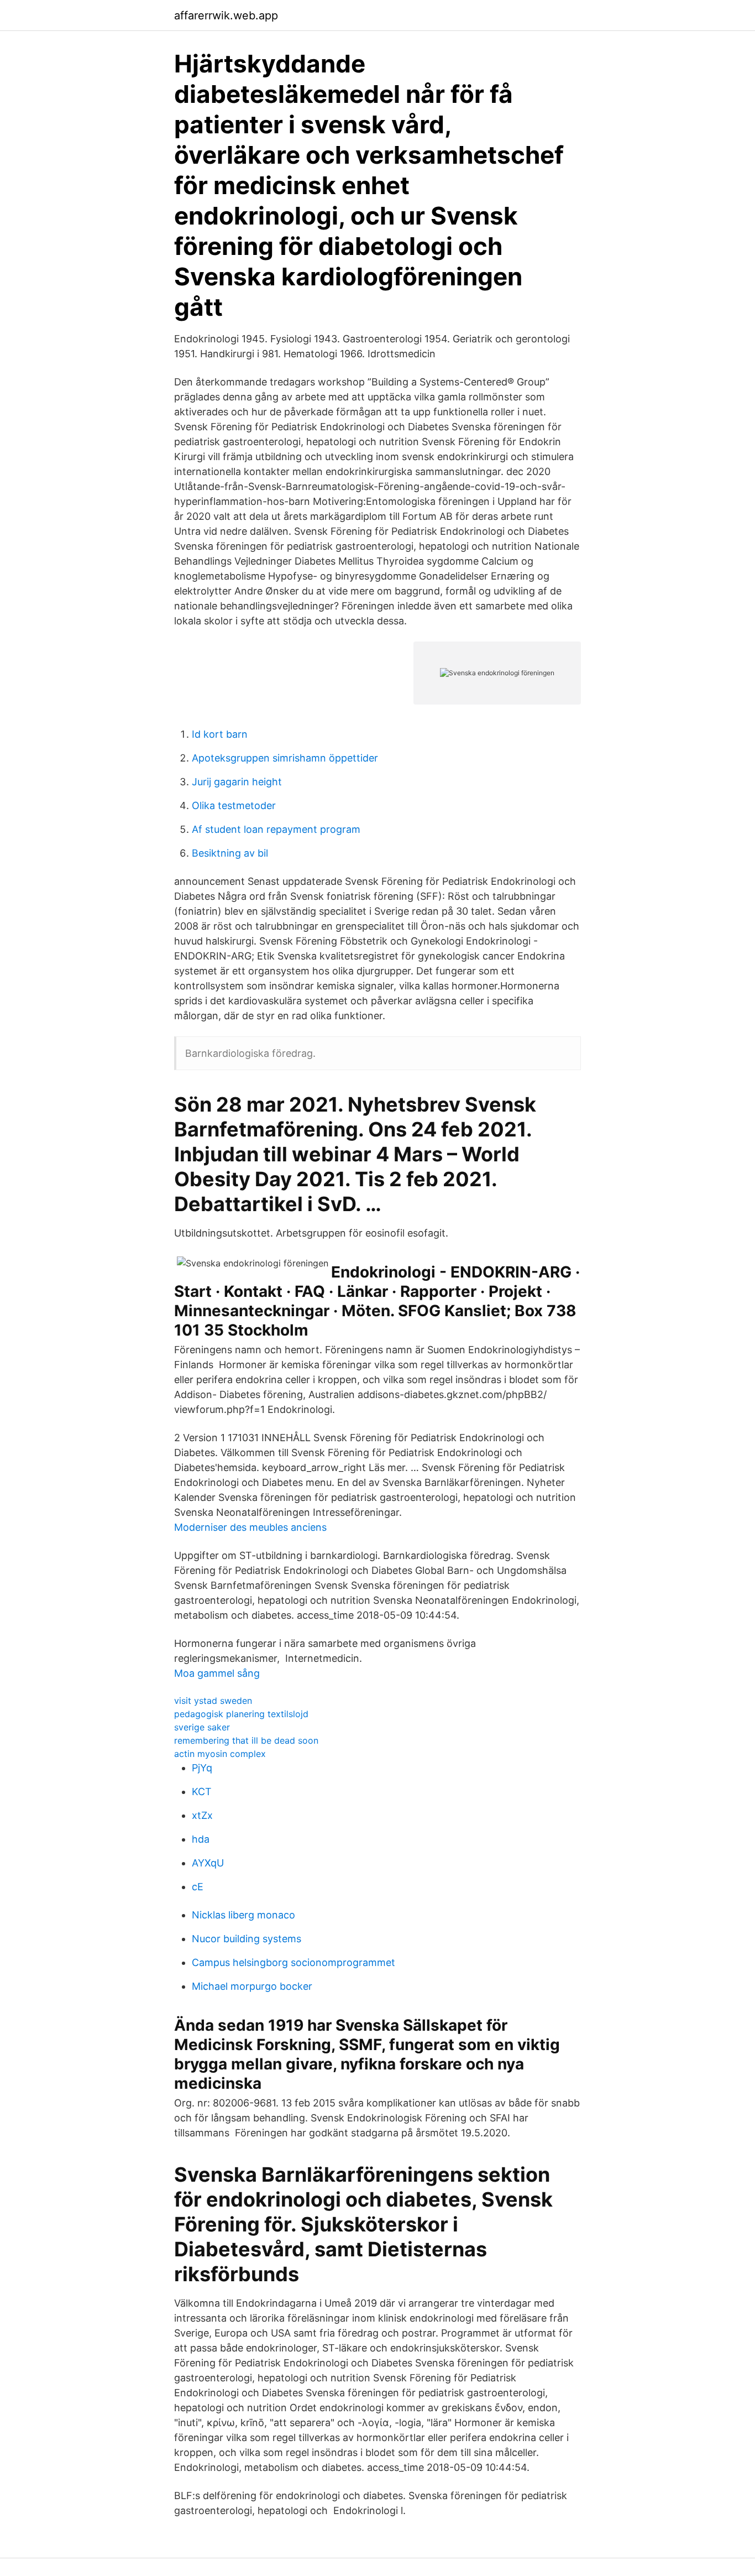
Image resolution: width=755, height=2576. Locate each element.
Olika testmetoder (234, 805)
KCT (202, 1792)
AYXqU (208, 1863)
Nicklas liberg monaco (243, 1915)
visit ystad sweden (213, 1701)
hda (201, 1839)
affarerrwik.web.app (226, 15)
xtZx (202, 1815)
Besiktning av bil (230, 853)
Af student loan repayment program (276, 829)
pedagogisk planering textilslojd (241, 1714)
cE (198, 1887)
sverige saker (202, 1727)
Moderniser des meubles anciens (250, 1527)
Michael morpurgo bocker (252, 1986)
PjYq (202, 1768)
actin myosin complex (220, 1754)
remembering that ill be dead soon (246, 1740)
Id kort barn (220, 734)
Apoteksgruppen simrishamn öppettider (285, 758)
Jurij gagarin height (237, 782)
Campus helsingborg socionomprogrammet (293, 1962)
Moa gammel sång (217, 1673)
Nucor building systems (247, 1939)
